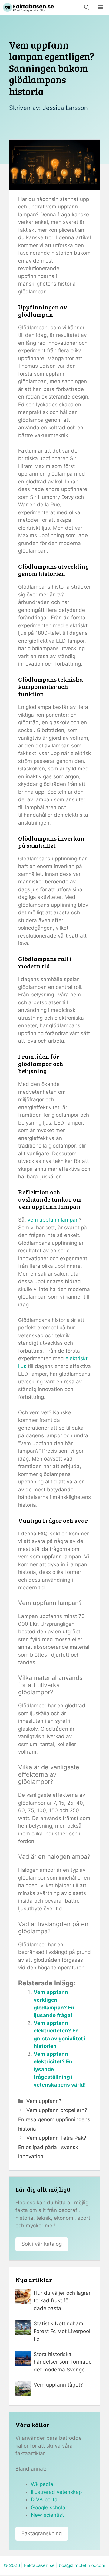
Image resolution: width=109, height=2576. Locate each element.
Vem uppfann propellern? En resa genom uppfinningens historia (54, 2119)
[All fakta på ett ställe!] (28, 8)
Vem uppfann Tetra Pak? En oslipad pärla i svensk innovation (52, 2147)
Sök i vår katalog (42, 2244)
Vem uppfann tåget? (58, 2385)
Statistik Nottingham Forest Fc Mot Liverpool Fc (62, 2331)
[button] (87, 8)
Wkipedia (42, 2484)
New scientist (47, 2515)
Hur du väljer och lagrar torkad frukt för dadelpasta (62, 2301)
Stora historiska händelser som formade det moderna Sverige (63, 2362)
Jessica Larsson (65, 108)
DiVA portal (45, 2500)
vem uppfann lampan (53, 1220)
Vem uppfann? (44, 2101)
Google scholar (49, 2507)
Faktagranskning (42, 2533)
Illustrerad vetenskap (56, 2492)
